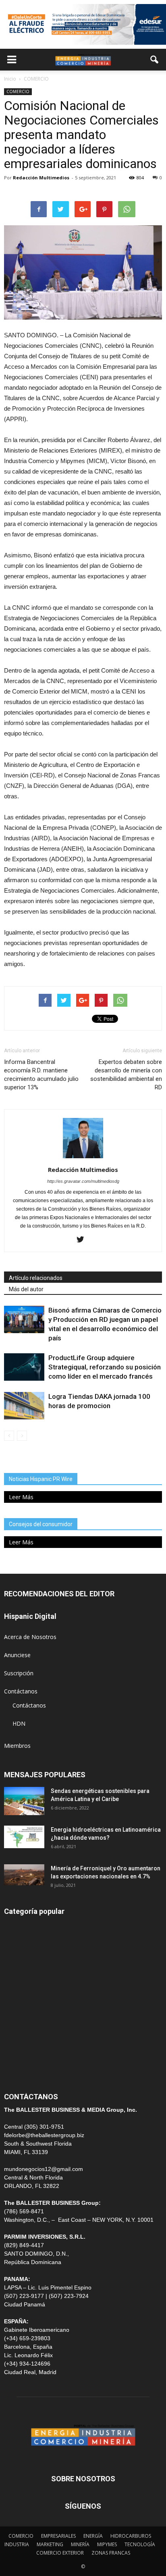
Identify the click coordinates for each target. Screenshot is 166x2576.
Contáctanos (21, 1691)
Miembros (17, 1746)
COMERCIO (18, 91)
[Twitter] (83, 1240)
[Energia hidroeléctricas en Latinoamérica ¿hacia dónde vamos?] (24, 1837)
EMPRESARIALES (58, 2536)
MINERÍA (16, 1963)
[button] (155, 60)
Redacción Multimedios (41, 178)
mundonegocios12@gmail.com (44, 2169)
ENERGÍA (16, 1945)
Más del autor (26, 1289)
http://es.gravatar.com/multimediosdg (83, 1181)
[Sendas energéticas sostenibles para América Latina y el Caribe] (24, 1801)
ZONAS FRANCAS (111, 2553)
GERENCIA (18, 1981)
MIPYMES (107, 2544)
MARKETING (50, 2544)
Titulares (15, 1927)
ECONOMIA (19, 2072)
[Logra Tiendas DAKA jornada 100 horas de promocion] (24, 1406)
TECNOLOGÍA (140, 2544)
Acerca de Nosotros (30, 1637)
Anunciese (17, 1655)
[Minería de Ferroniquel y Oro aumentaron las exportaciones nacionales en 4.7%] (24, 1875)
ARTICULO (18, 2054)
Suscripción (19, 1673)
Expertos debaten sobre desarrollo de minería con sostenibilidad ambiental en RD (126, 1075)
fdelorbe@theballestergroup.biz (44, 2135)
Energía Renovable (28, 2035)
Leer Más (21, 1497)
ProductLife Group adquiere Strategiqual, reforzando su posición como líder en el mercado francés (105, 1367)
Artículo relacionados (36, 1278)
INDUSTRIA (19, 2017)
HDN (19, 1723)
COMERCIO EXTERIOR (33, 1999)
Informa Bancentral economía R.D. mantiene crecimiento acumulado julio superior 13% (41, 1075)
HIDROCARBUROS (131, 2536)
